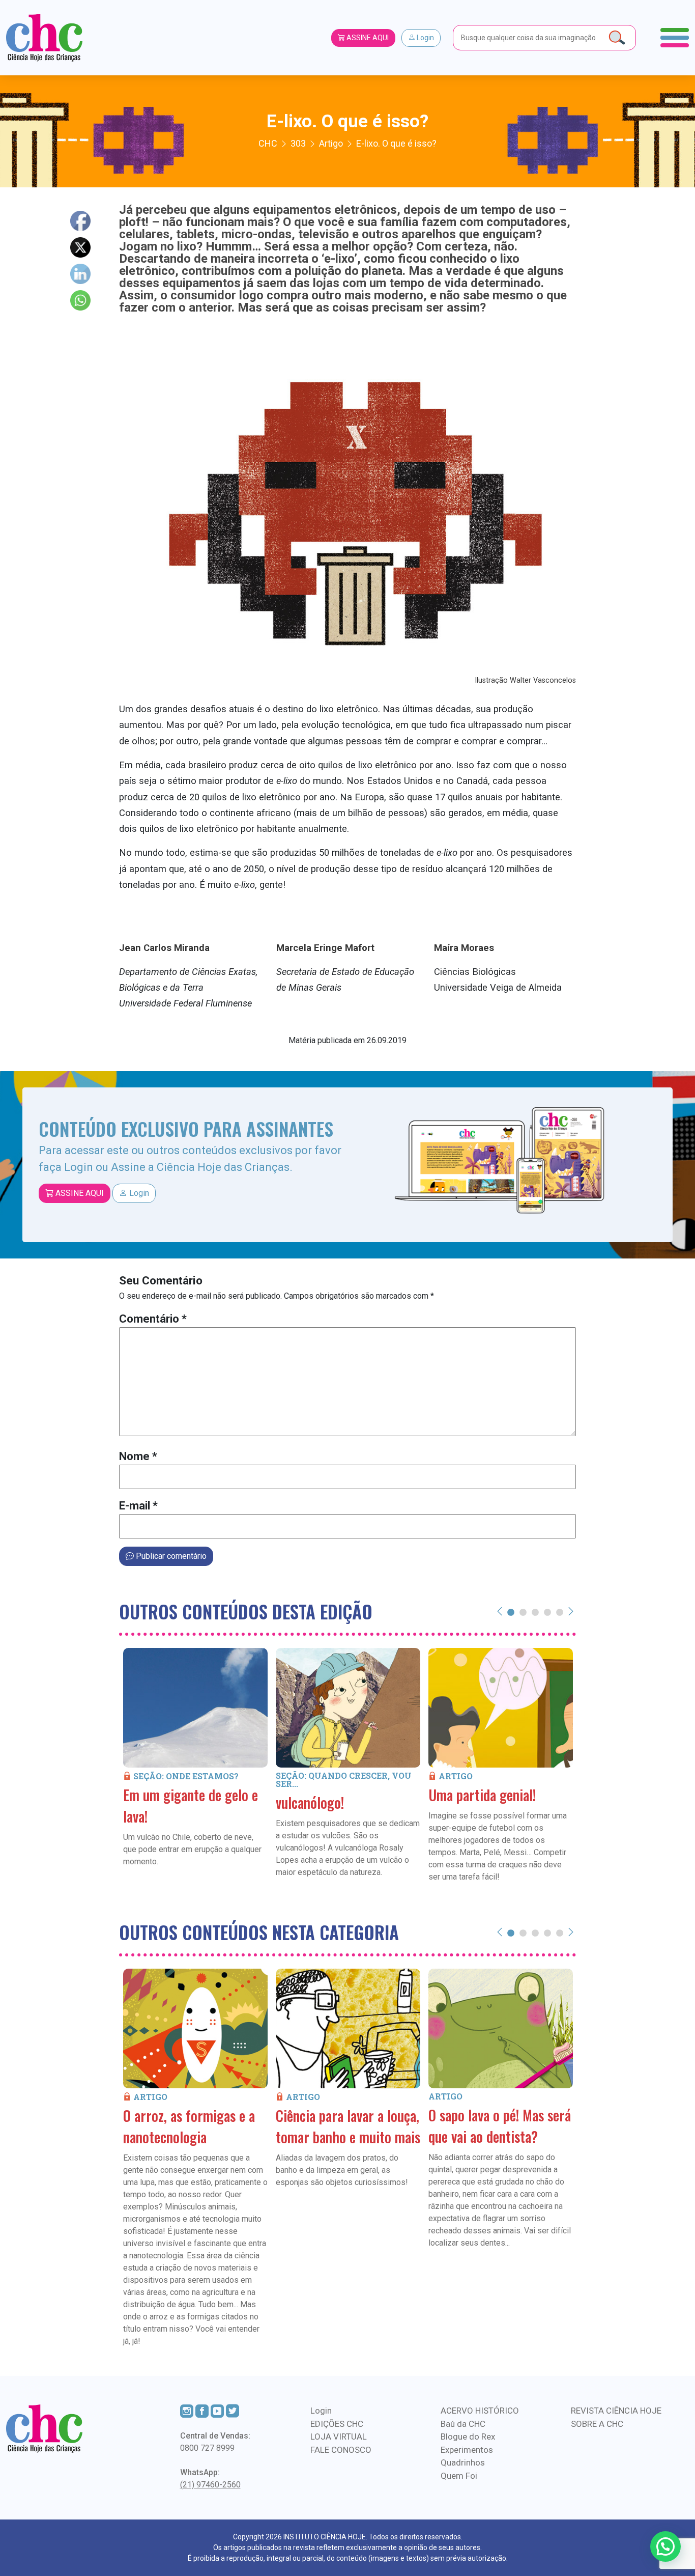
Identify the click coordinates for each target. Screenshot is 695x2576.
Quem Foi (459, 2476)
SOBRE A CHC (597, 2424)
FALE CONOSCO (341, 2450)
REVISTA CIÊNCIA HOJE (616, 2411)
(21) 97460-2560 (210, 2485)
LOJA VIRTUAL (339, 2437)
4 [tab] (547, 1612)
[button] (665, 2546)
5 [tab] (560, 1612)
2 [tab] (523, 1612)
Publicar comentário (170, 1556)
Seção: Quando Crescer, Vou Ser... (344, 1780)
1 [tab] (511, 1612)
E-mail (138, 1506)
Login (425, 38)
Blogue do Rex (468, 2437)
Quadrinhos (463, 2462)
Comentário (153, 1319)
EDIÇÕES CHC (337, 2424)
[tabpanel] (195, 1772)
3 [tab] (535, 1612)
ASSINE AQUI (367, 38)
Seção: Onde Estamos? (186, 1776)
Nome (138, 1456)
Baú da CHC (463, 2424)
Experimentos (467, 2450)
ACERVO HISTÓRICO (480, 2411)
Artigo (456, 1776)
